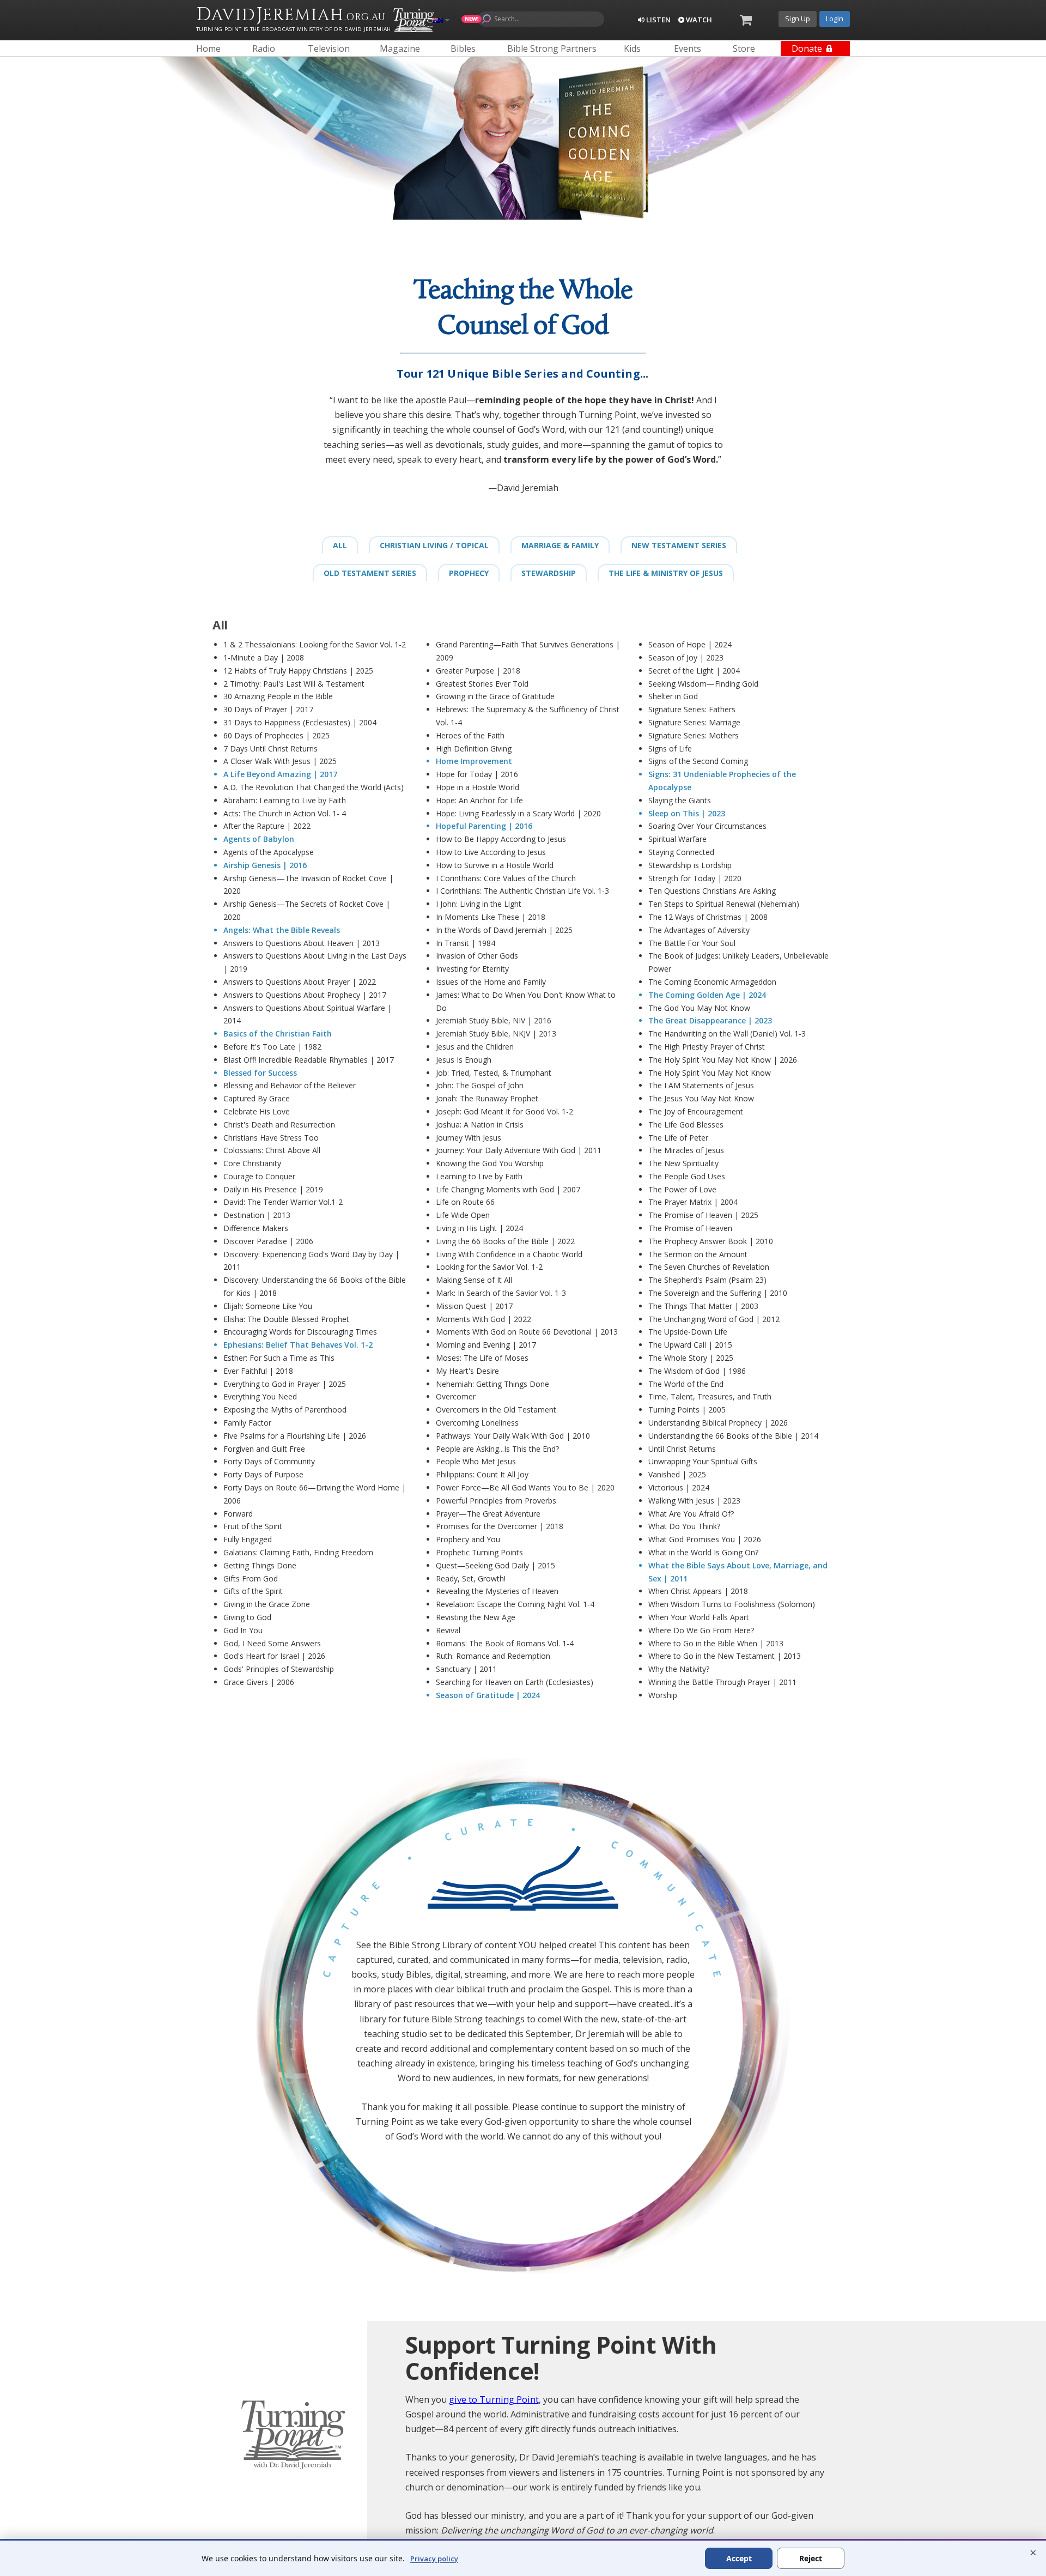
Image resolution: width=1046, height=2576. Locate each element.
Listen (658, 20)
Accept (739, 2558)
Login (835, 19)
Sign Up (798, 19)
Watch (698, 20)
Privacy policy (434, 2559)
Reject (811, 2558)
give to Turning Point (494, 2399)
